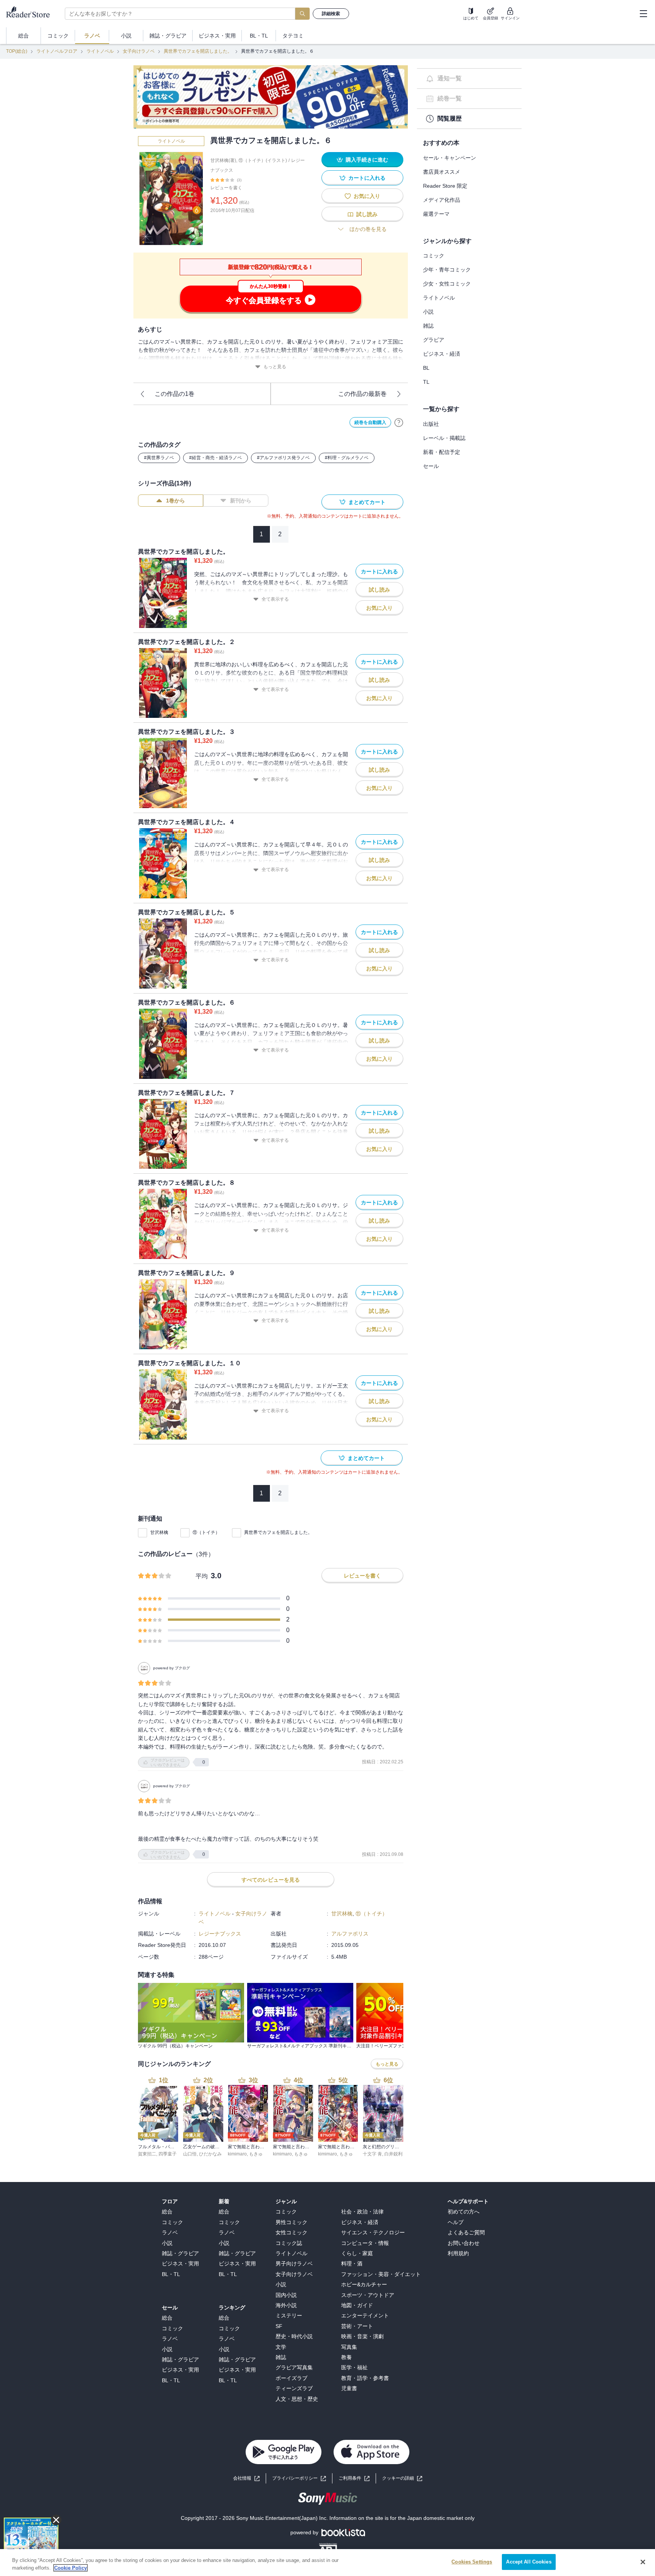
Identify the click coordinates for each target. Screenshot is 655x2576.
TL (426, 382)
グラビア (434, 340)
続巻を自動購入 (370, 422)
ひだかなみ (210, 2154)
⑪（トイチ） (206, 1532)
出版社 (431, 424)
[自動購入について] (399, 422)
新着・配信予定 (442, 452)
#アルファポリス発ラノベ (283, 458)
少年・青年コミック (447, 270)
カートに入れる (367, 178)
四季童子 (168, 2154)
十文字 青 (372, 2154)
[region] (327, 2563)
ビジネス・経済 (442, 354)
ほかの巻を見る (368, 229)
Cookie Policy (71, 2568)
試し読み (367, 214)
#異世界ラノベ (159, 458)
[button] (402, 2478)
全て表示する (275, 599)
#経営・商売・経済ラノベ (215, 458)
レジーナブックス (220, 1934)
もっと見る (275, 367)
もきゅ (256, 2154)
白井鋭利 (393, 2154)
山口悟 (190, 2154)
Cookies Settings (472, 2562)
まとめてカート (367, 502)
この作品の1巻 (175, 394)
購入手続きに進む (367, 160)
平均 (202, 1576)
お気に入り (367, 196)
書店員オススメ (442, 172)
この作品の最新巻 (362, 394)
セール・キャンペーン (450, 158)
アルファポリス (350, 1934)
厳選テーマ (436, 214)
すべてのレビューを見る (271, 1880)
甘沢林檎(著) (223, 160)
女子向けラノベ (139, 51)
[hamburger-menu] (643, 14)
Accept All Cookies (529, 2562)
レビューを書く (226, 188)
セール (431, 466)
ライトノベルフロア (57, 51)
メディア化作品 (442, 200)
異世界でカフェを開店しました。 (198, 51)
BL (426, 368)
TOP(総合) (17, 51)
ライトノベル (100, 51)
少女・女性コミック (447, 284)
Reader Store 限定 (445, 186)
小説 (428, 312)
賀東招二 (147, 2154)
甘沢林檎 (159, 1532)
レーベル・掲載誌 (444, 438)
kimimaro (237, 2154)
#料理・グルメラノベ (347, 458)
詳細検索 (331, 14)
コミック (434, 256)
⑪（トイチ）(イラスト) (263, 160)
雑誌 (428, 326)
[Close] (643, 2562)
